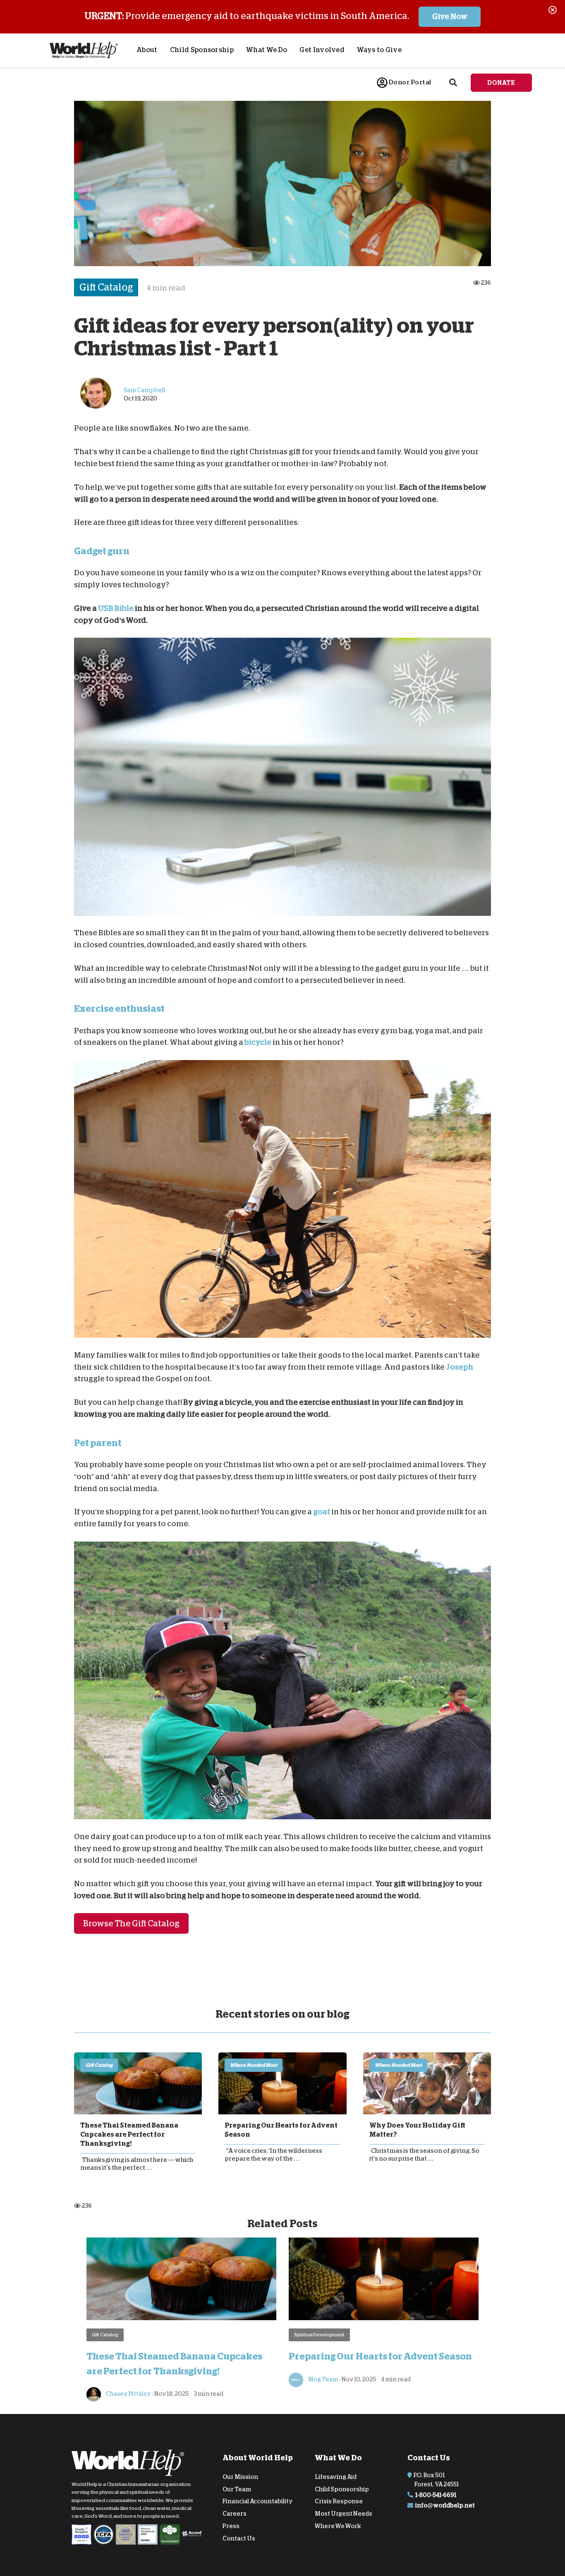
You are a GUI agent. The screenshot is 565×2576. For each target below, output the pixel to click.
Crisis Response (339, 2501)
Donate (501, 83)
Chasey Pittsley (128, 2394)
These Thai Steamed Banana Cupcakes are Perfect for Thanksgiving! (129, 2135)
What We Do (267, 50)
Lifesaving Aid (336, 2477)
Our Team (237, 2489)
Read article (138, 2083)
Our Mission (240, 2477)
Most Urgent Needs (344, 2514)
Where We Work (338, 2526)
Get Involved (322, 50)
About (147, 50)
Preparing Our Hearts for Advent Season (281, 2130)
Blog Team (323, 2379)
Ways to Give (379, 50)
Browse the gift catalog (131, 1923)
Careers (235, 2514)
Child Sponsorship (202, 50)
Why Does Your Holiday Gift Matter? (417, 2130)
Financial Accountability (258, 2501)
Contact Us (239, 2538)
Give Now (450, 17)
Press (231, 2526)
